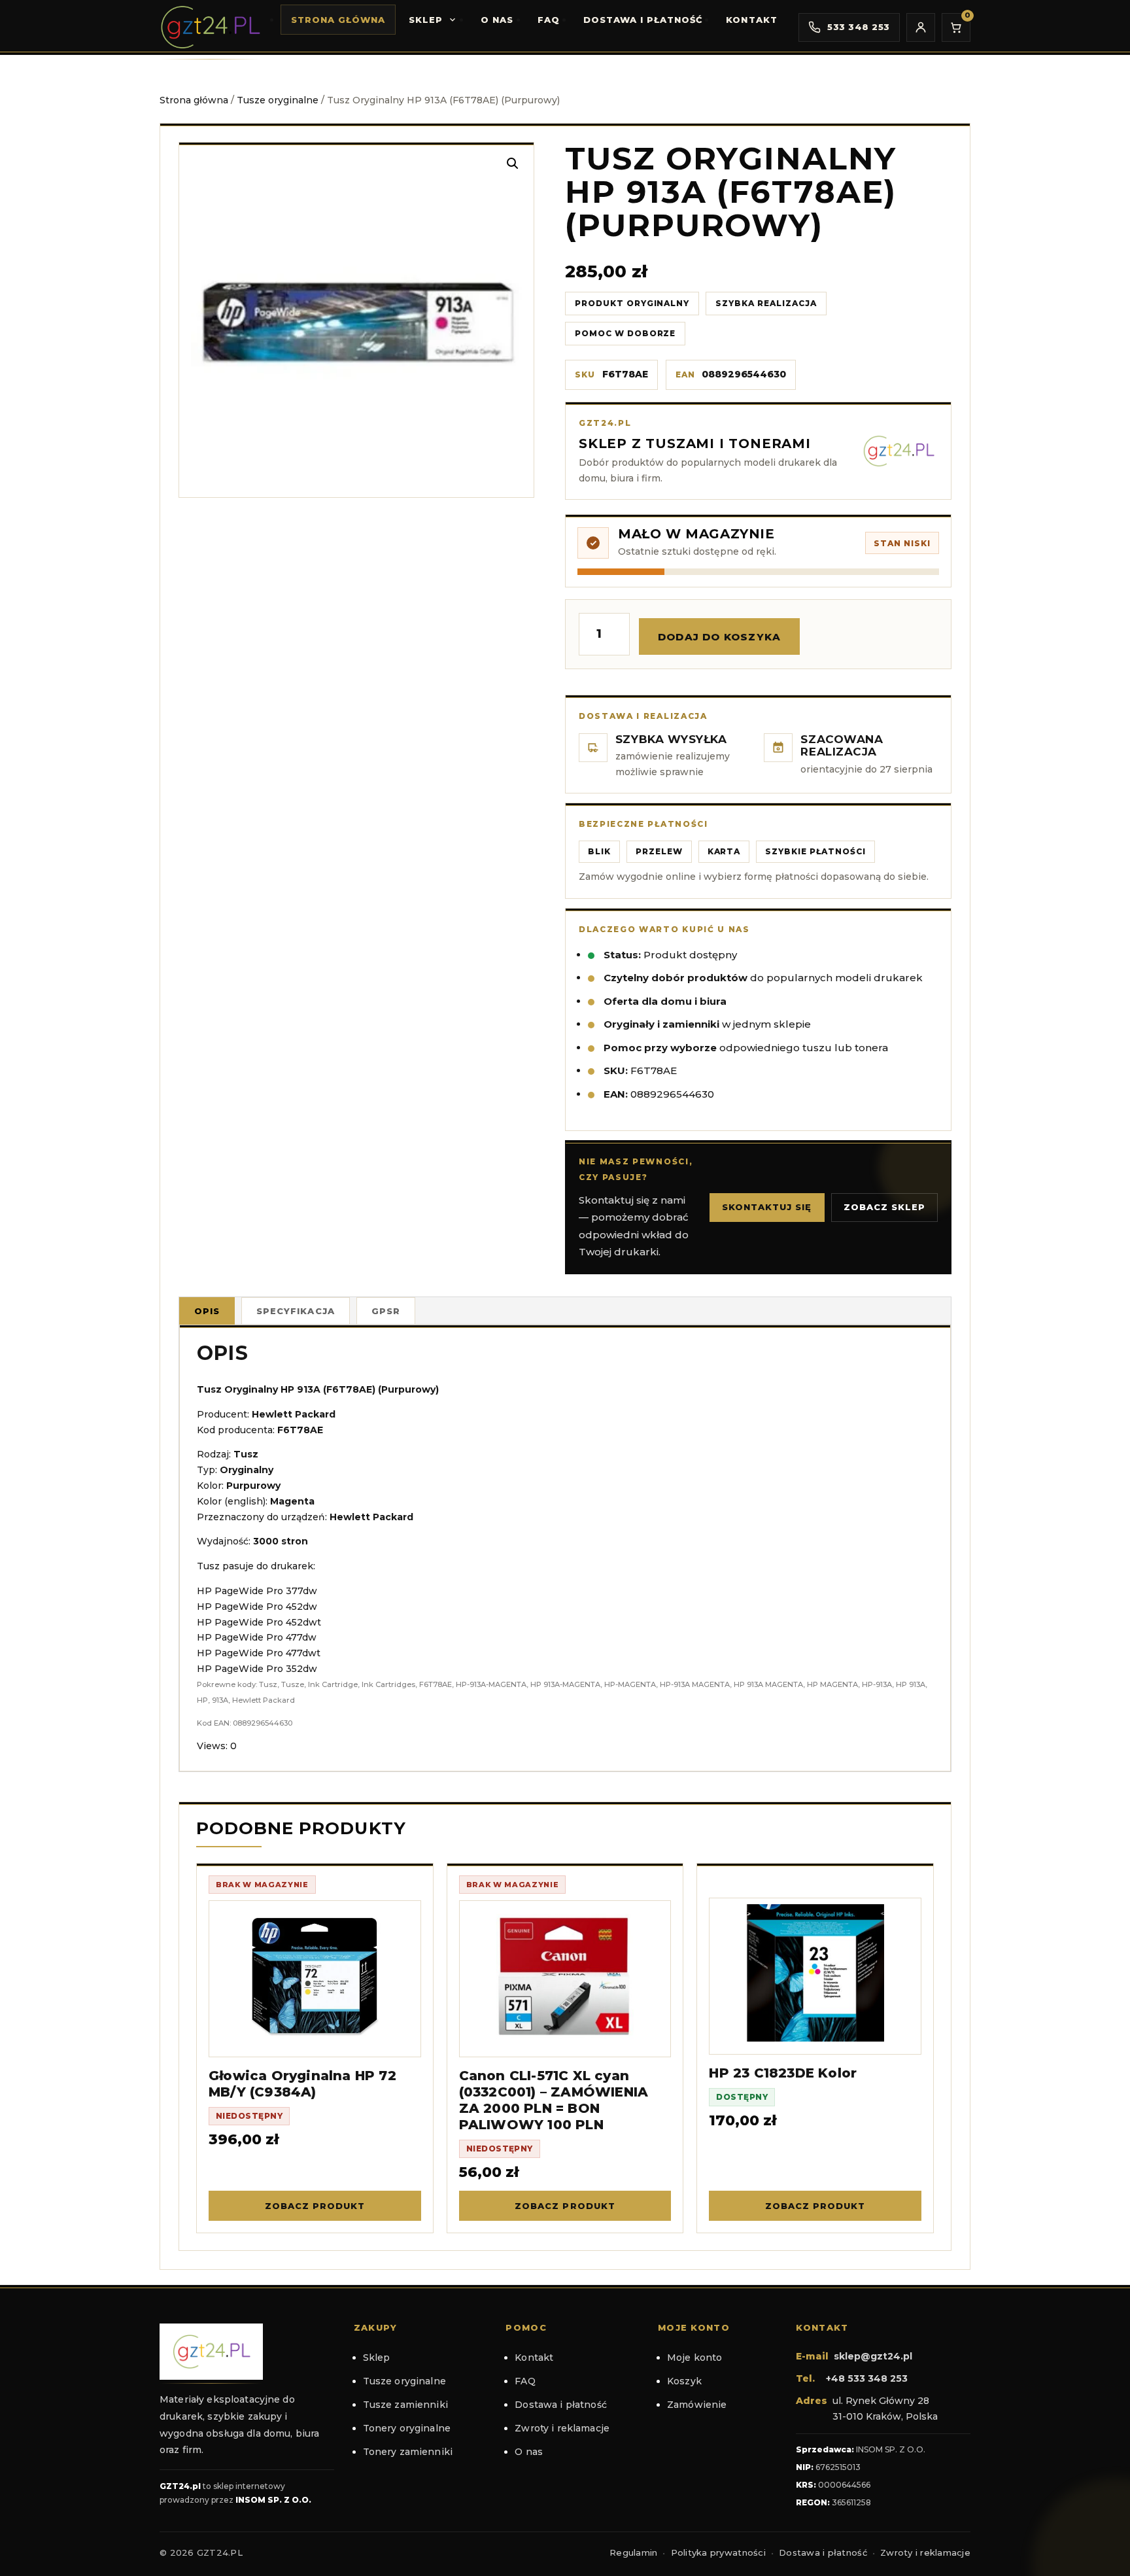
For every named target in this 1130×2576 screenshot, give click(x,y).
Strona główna (338, 20)
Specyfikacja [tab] (295, 1311)
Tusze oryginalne (278, 100)
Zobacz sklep (884, 1207)
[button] (513, 164)
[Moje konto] (921, 27)
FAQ (549, 20)
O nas (497, 20)
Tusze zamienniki (405, 2405)
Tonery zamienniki (408, 2452)
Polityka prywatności (718, 2552)
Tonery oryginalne (407, 2428)
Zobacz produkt (315, 2206)
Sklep (426, 20)
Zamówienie (697, 2405)
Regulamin (633, 2552)
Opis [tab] (207, 1311)
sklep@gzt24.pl (873, 2356)
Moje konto (694, 2358)
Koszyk (684, 2381)
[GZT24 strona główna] (210, 27)
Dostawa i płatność (643, 20)
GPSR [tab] (386, 1311)
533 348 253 (859, 27)
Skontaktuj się (767, 1207)
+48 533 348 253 (867, 2378)
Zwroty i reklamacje (562, 2428)
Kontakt (751, 20)
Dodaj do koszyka (719, 637)
